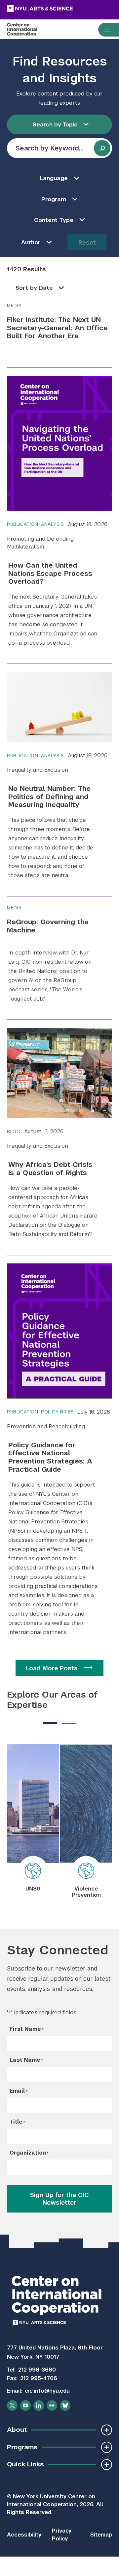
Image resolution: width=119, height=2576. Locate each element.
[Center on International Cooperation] (29, 30)
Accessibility (24, 2535)
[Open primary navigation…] (105, 30)
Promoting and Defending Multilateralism (40, 543)
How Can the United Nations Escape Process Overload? (50, 573)
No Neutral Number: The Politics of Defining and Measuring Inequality (49, 797)
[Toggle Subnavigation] (107, 2430)
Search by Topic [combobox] (55, 124)
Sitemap (101, 2535)
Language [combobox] (54, 178)
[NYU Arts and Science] (57, 9)
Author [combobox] (31, 242)
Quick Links (25, 2464)
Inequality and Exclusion (38, 770)
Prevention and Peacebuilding (46, 1426)
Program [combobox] (54, 199)
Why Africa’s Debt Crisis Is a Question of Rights (50, 1169)
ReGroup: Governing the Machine (48, 926)
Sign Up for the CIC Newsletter (59, 2199)
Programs (22, 2447)
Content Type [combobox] (54, 220)
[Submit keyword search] (102, 148)
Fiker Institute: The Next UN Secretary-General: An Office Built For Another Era (57, 328)
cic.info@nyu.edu (47, 2391)
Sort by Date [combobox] (34, 288)
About (17, 2430)
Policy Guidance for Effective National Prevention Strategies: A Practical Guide (50, 1457)
